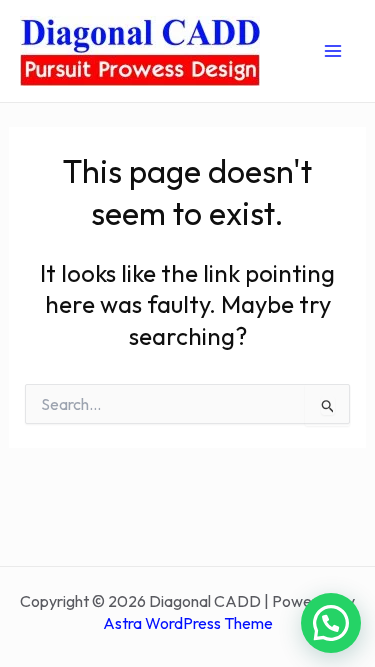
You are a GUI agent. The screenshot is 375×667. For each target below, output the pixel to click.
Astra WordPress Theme (188, 623)
